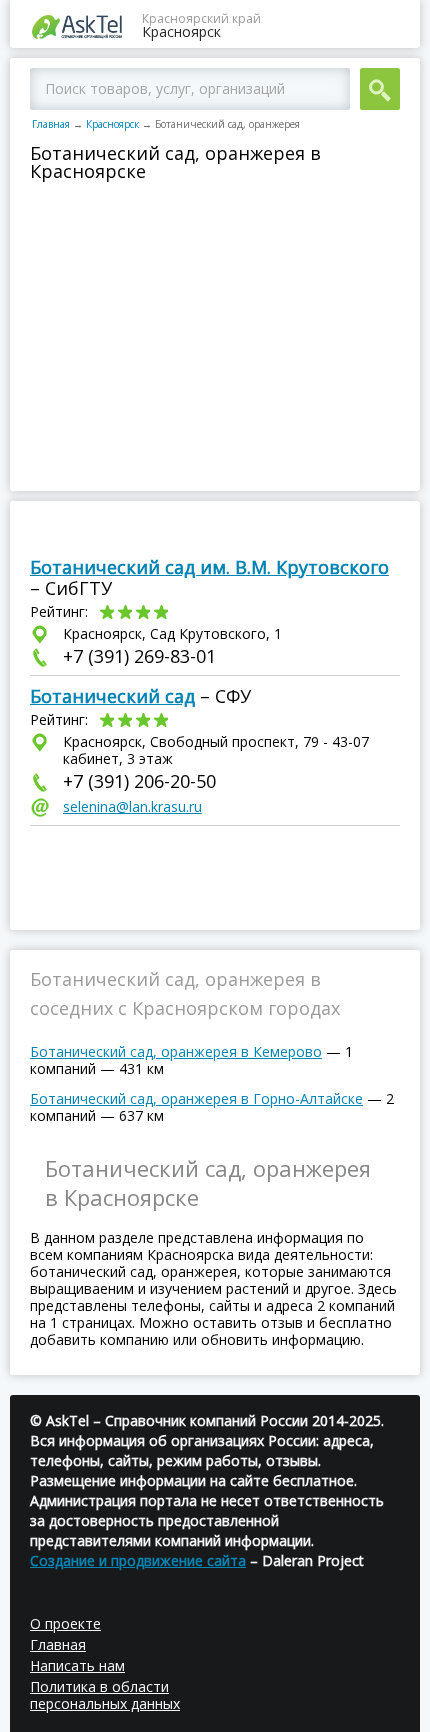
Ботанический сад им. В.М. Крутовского (209, 567)
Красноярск (112, 124)
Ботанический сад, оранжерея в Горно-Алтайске (196, 1098)
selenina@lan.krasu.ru (132, 806)
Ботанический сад (112, 696)
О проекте (65, 1623)
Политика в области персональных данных (105, 1695)
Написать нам (77, 1665)
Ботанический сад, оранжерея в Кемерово (176, 1051)
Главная (51, 124)
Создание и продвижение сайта (138, 1560)
